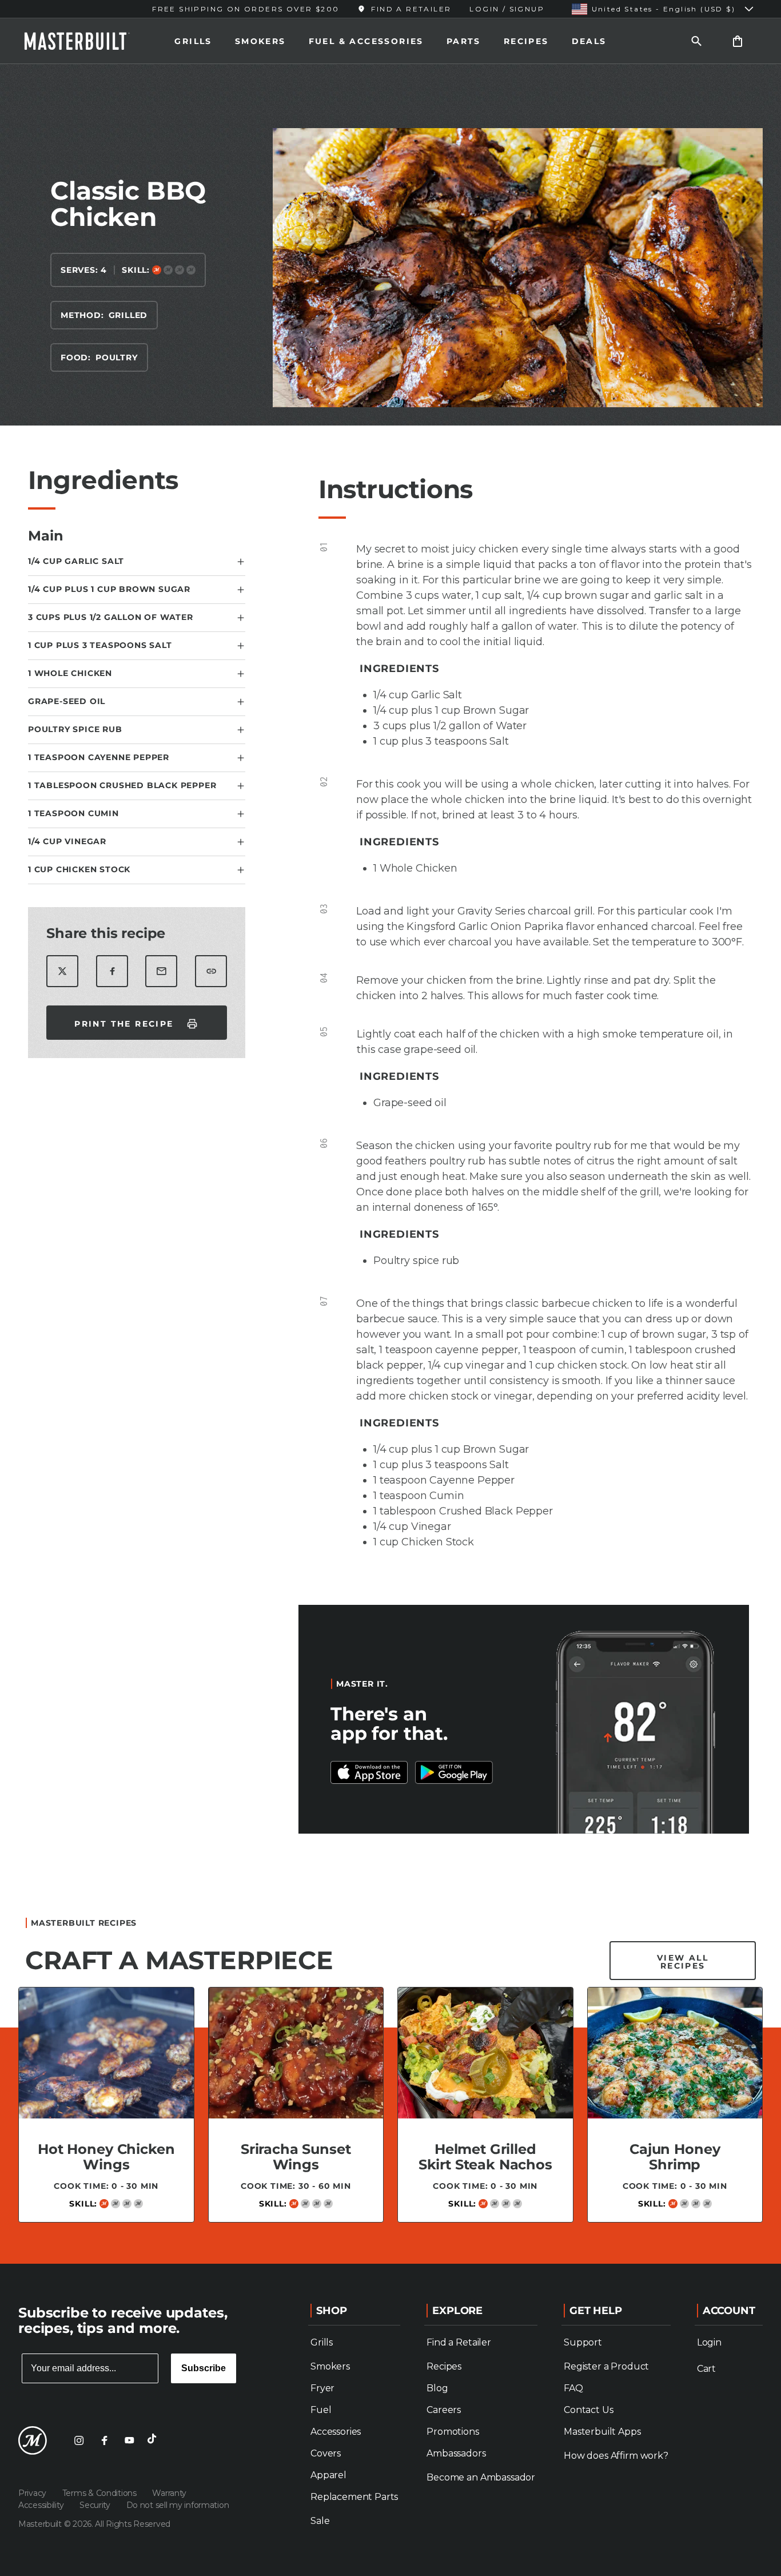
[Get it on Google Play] (369, 1772)
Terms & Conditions (101, 2493)
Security (96, 2505)
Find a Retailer (459, 2342)
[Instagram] (79, 2440)
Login (709, 2342)
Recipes (526, 41)
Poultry (117, 357)
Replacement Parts (354, 2497)
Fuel (321, 2410)
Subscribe (204, 2368)
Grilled (128, 315)
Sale (320, 2521)
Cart (706, 2369)
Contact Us (588, 2410)
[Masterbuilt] (87, 41)
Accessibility (42, 2505)
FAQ (573, 2388)
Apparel (328, 2475)
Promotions (453, 2432)
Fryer (322, 2388)
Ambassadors (456, 2453)
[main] (390, 1159)
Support (583, 2342)
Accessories (336, 2432)
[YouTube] (129, 2440)
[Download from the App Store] (454, 1772)
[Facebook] (104, 2440)
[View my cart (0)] (738, 41)
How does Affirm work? (616, 2456)
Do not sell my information (178, 2505)
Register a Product (606, 2366)
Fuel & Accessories (366, 41)
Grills (193, 41)
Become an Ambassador (481, 2477)
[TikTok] (154, 2440)
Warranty (169, 2493)
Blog (437, 2388)
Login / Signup (507, 9)
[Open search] (696, 41)
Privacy (33, 2493)
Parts (464, 41)
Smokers (260, 41)
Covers (326, 2453)
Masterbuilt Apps (602, 2432)
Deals (589, 41)
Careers (444, 2410)
